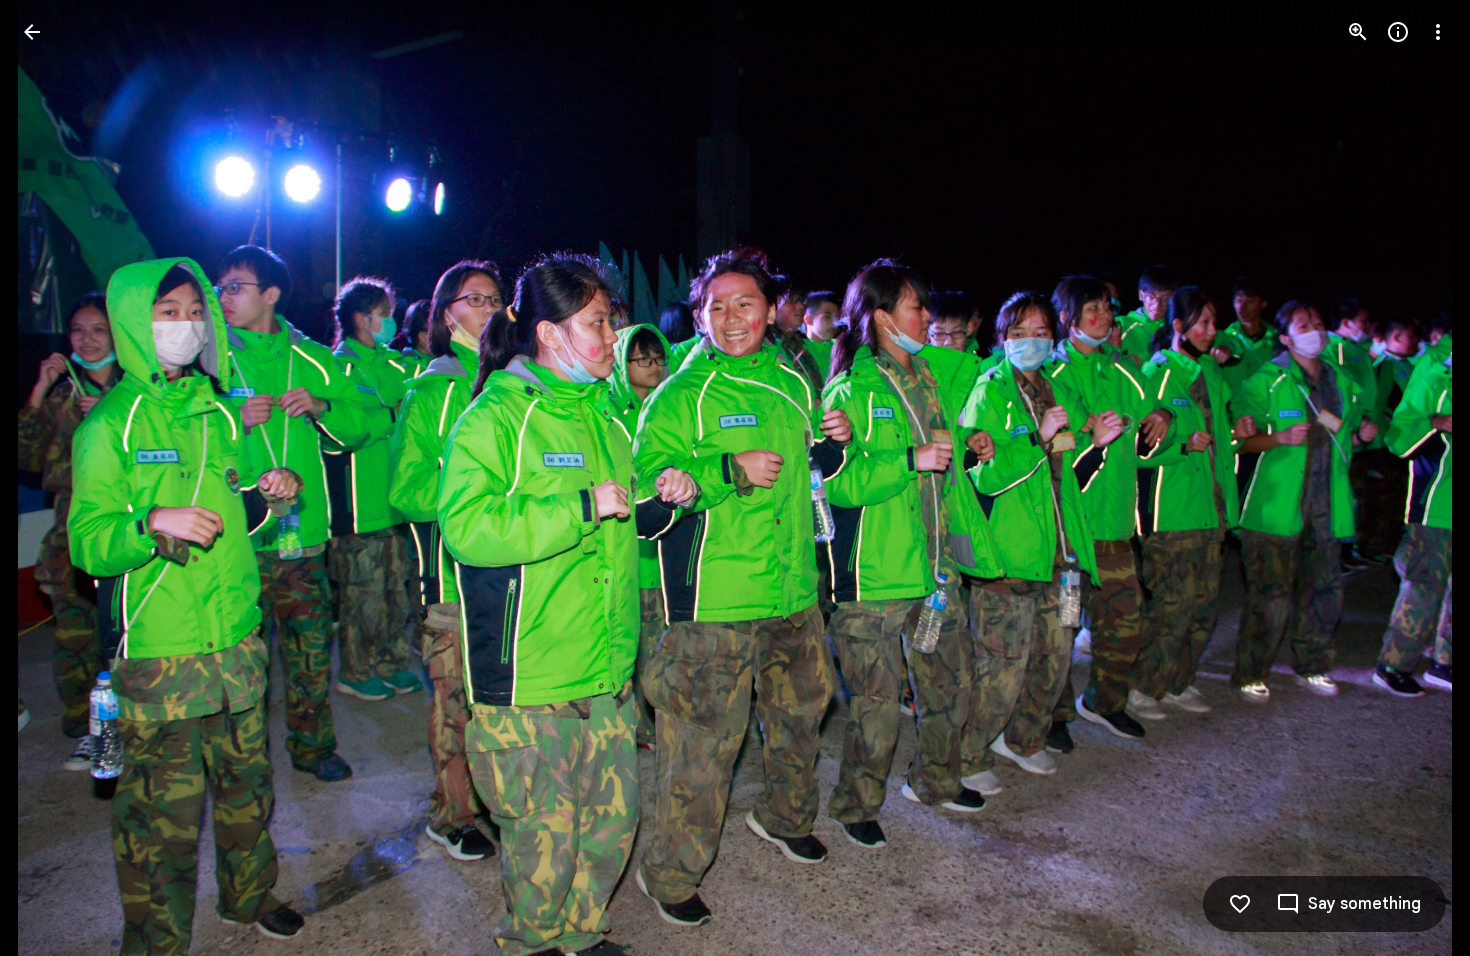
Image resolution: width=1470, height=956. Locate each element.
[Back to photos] (32, 32)
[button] (56, 478)
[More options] (1438, 32)
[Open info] (1398, 32)
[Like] (1240, 904)
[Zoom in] (1358, 32)
